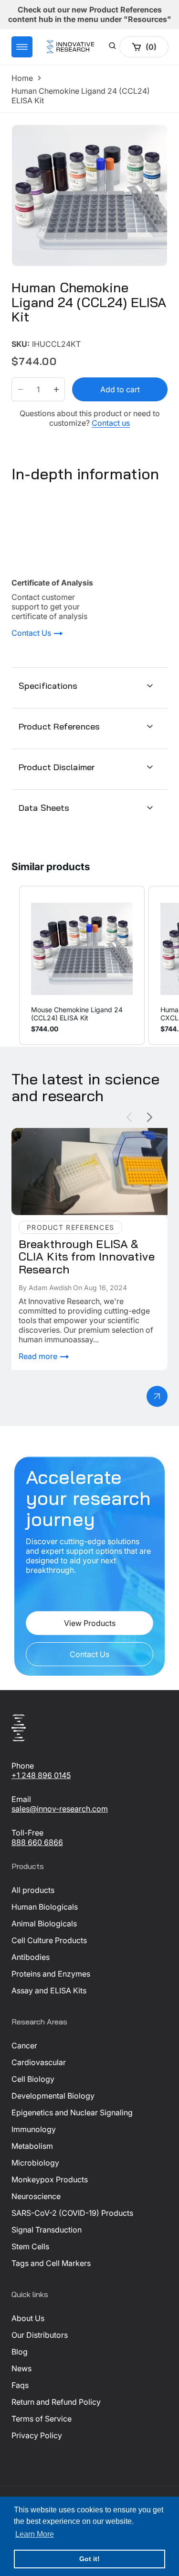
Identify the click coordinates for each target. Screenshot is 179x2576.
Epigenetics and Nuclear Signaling (72, 2112)
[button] (22, 47)
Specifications (48, 686)
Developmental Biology (53, 2096)
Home (22, 78)
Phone (23, 1766)
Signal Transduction (47, 2230)
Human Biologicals (45, 1907)
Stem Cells (30, 2246)
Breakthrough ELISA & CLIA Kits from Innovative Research (77, 1138)
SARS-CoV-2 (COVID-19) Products (72, 2213)
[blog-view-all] (157, 1396)
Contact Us (32, 633)
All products (33, 1890)
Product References (59, 726)
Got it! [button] (89, 2559)
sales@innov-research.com (60, 1809)
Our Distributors (40, 2335)
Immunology (34, 2129)
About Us (28, 2318)
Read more (39, 1356)
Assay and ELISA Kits (49, 1990)
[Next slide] (150, 1117)
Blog (20, 2352)
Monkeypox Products (50, 2179)
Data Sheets (44, 808)
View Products (90, 1623)
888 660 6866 (37, 1842)
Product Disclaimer (57, 767)
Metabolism (32, 2146)
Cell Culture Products (49, 1940)
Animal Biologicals (44, 1924)
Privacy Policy (37, 2435)
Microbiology (35, 2163)
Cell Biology (33, 2079)
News (21, 2368)
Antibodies (31, 1957)
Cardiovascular (39, 2062)
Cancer (24, 2045)
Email (21, 1799)
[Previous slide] (129, 1117)
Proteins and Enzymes (51, 1974)
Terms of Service (42, 2419)
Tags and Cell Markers (51, 2263)
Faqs (20, 2385)
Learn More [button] (35, 2534)
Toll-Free (27, 1833)
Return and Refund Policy (56, 2402)
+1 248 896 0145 (41, 1775)
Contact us (111, 423)
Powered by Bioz (34, 337)
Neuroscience (36, 2196)
